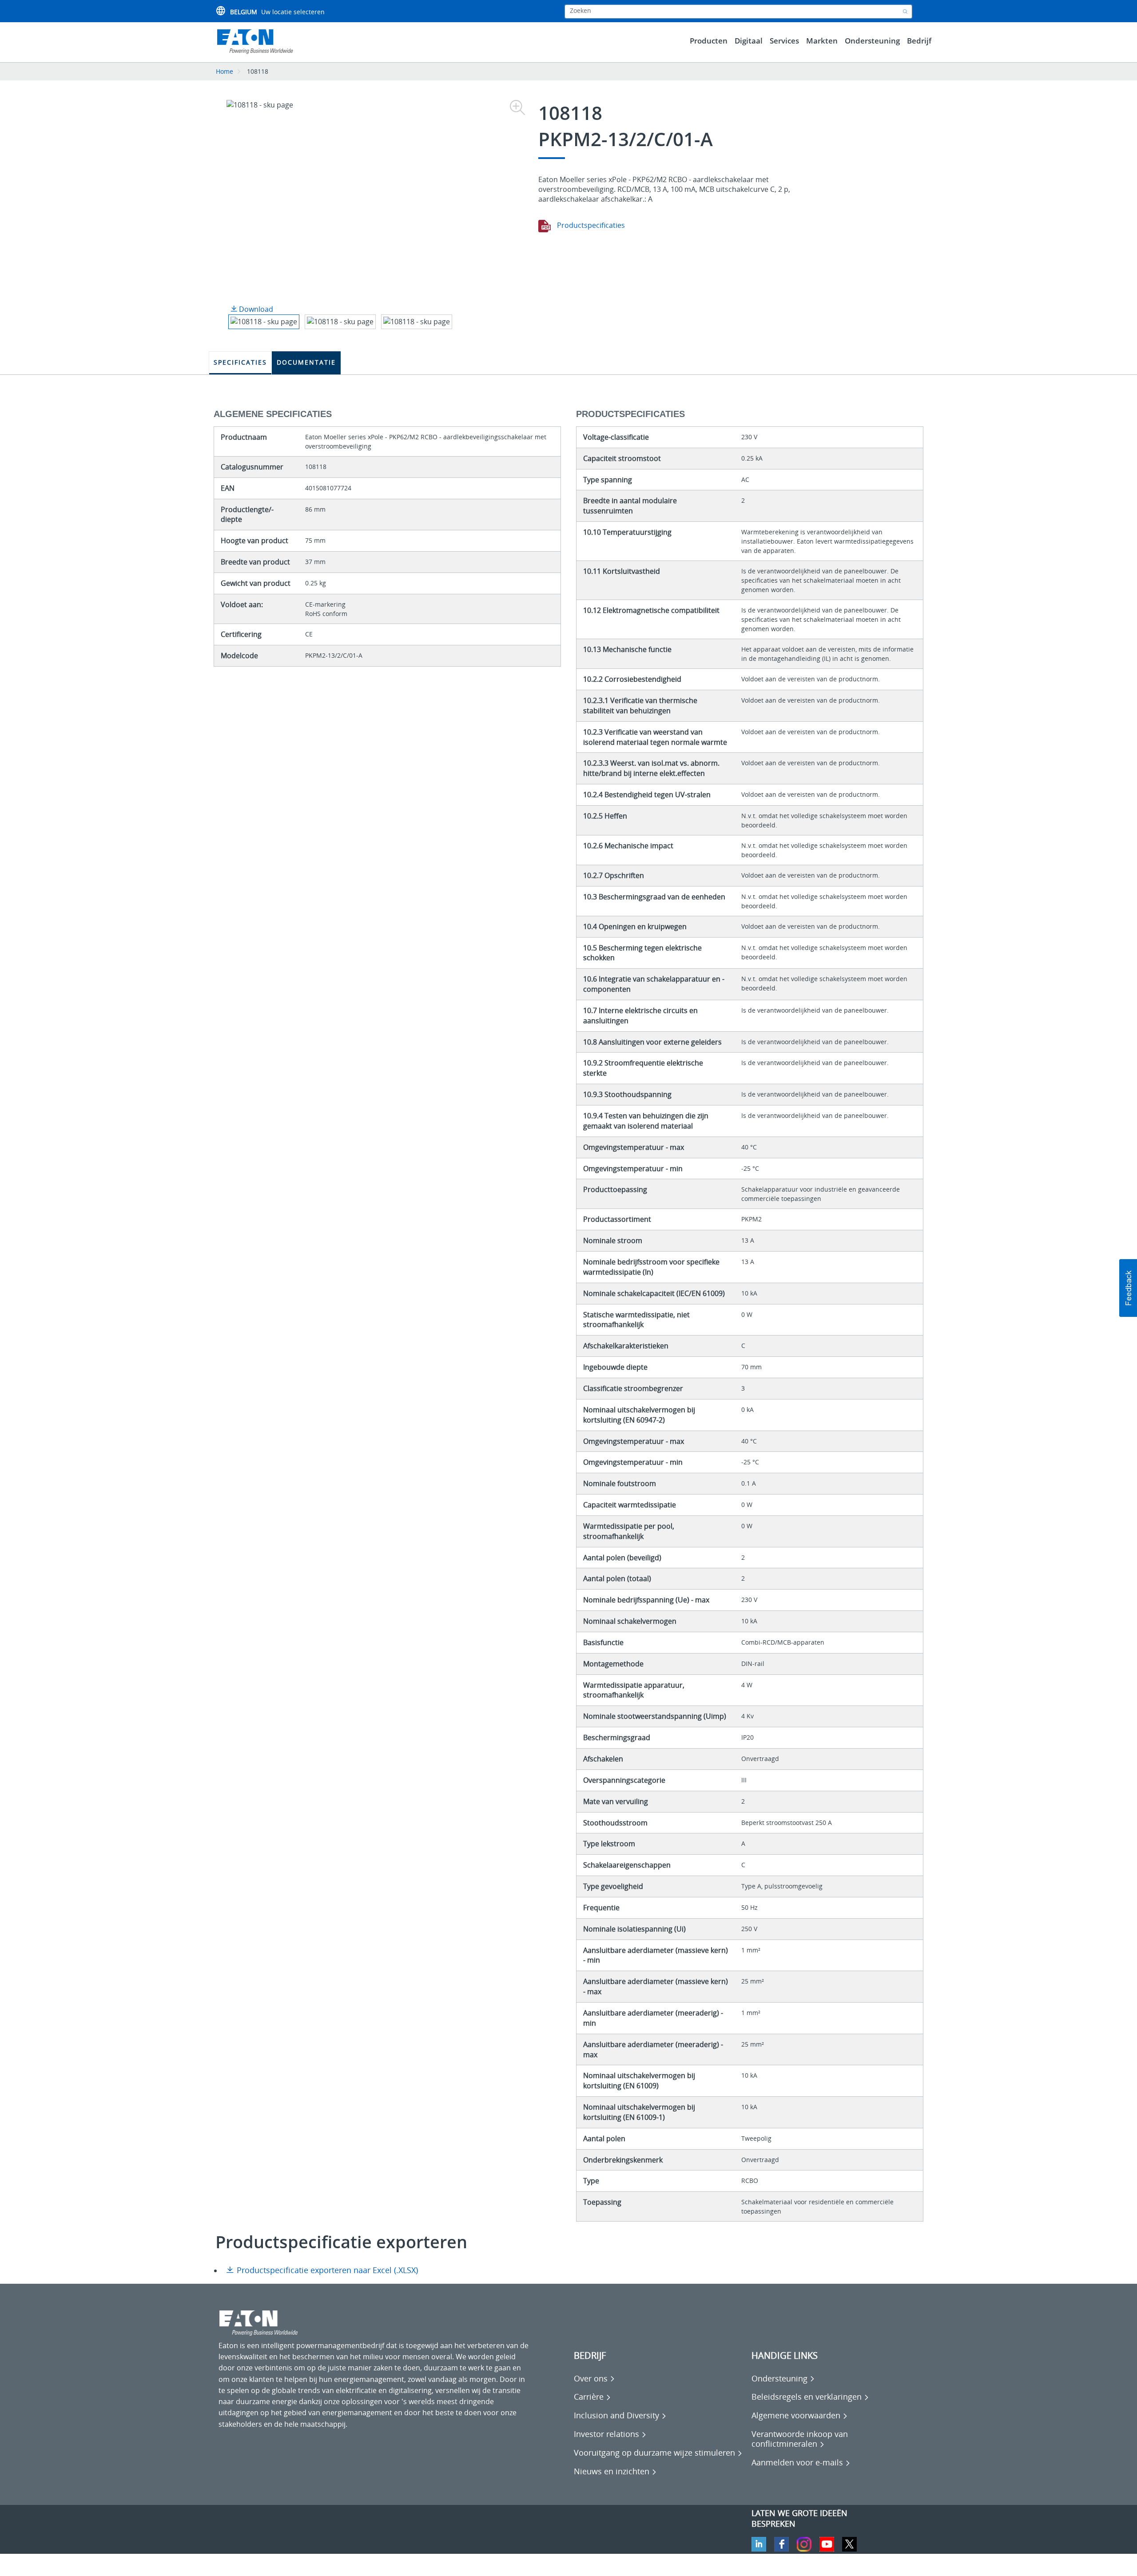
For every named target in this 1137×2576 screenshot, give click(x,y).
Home (225, 71)
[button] (1128, 1288)
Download (255, 309)
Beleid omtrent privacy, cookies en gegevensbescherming (314, 2563)
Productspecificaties (590, 225)
